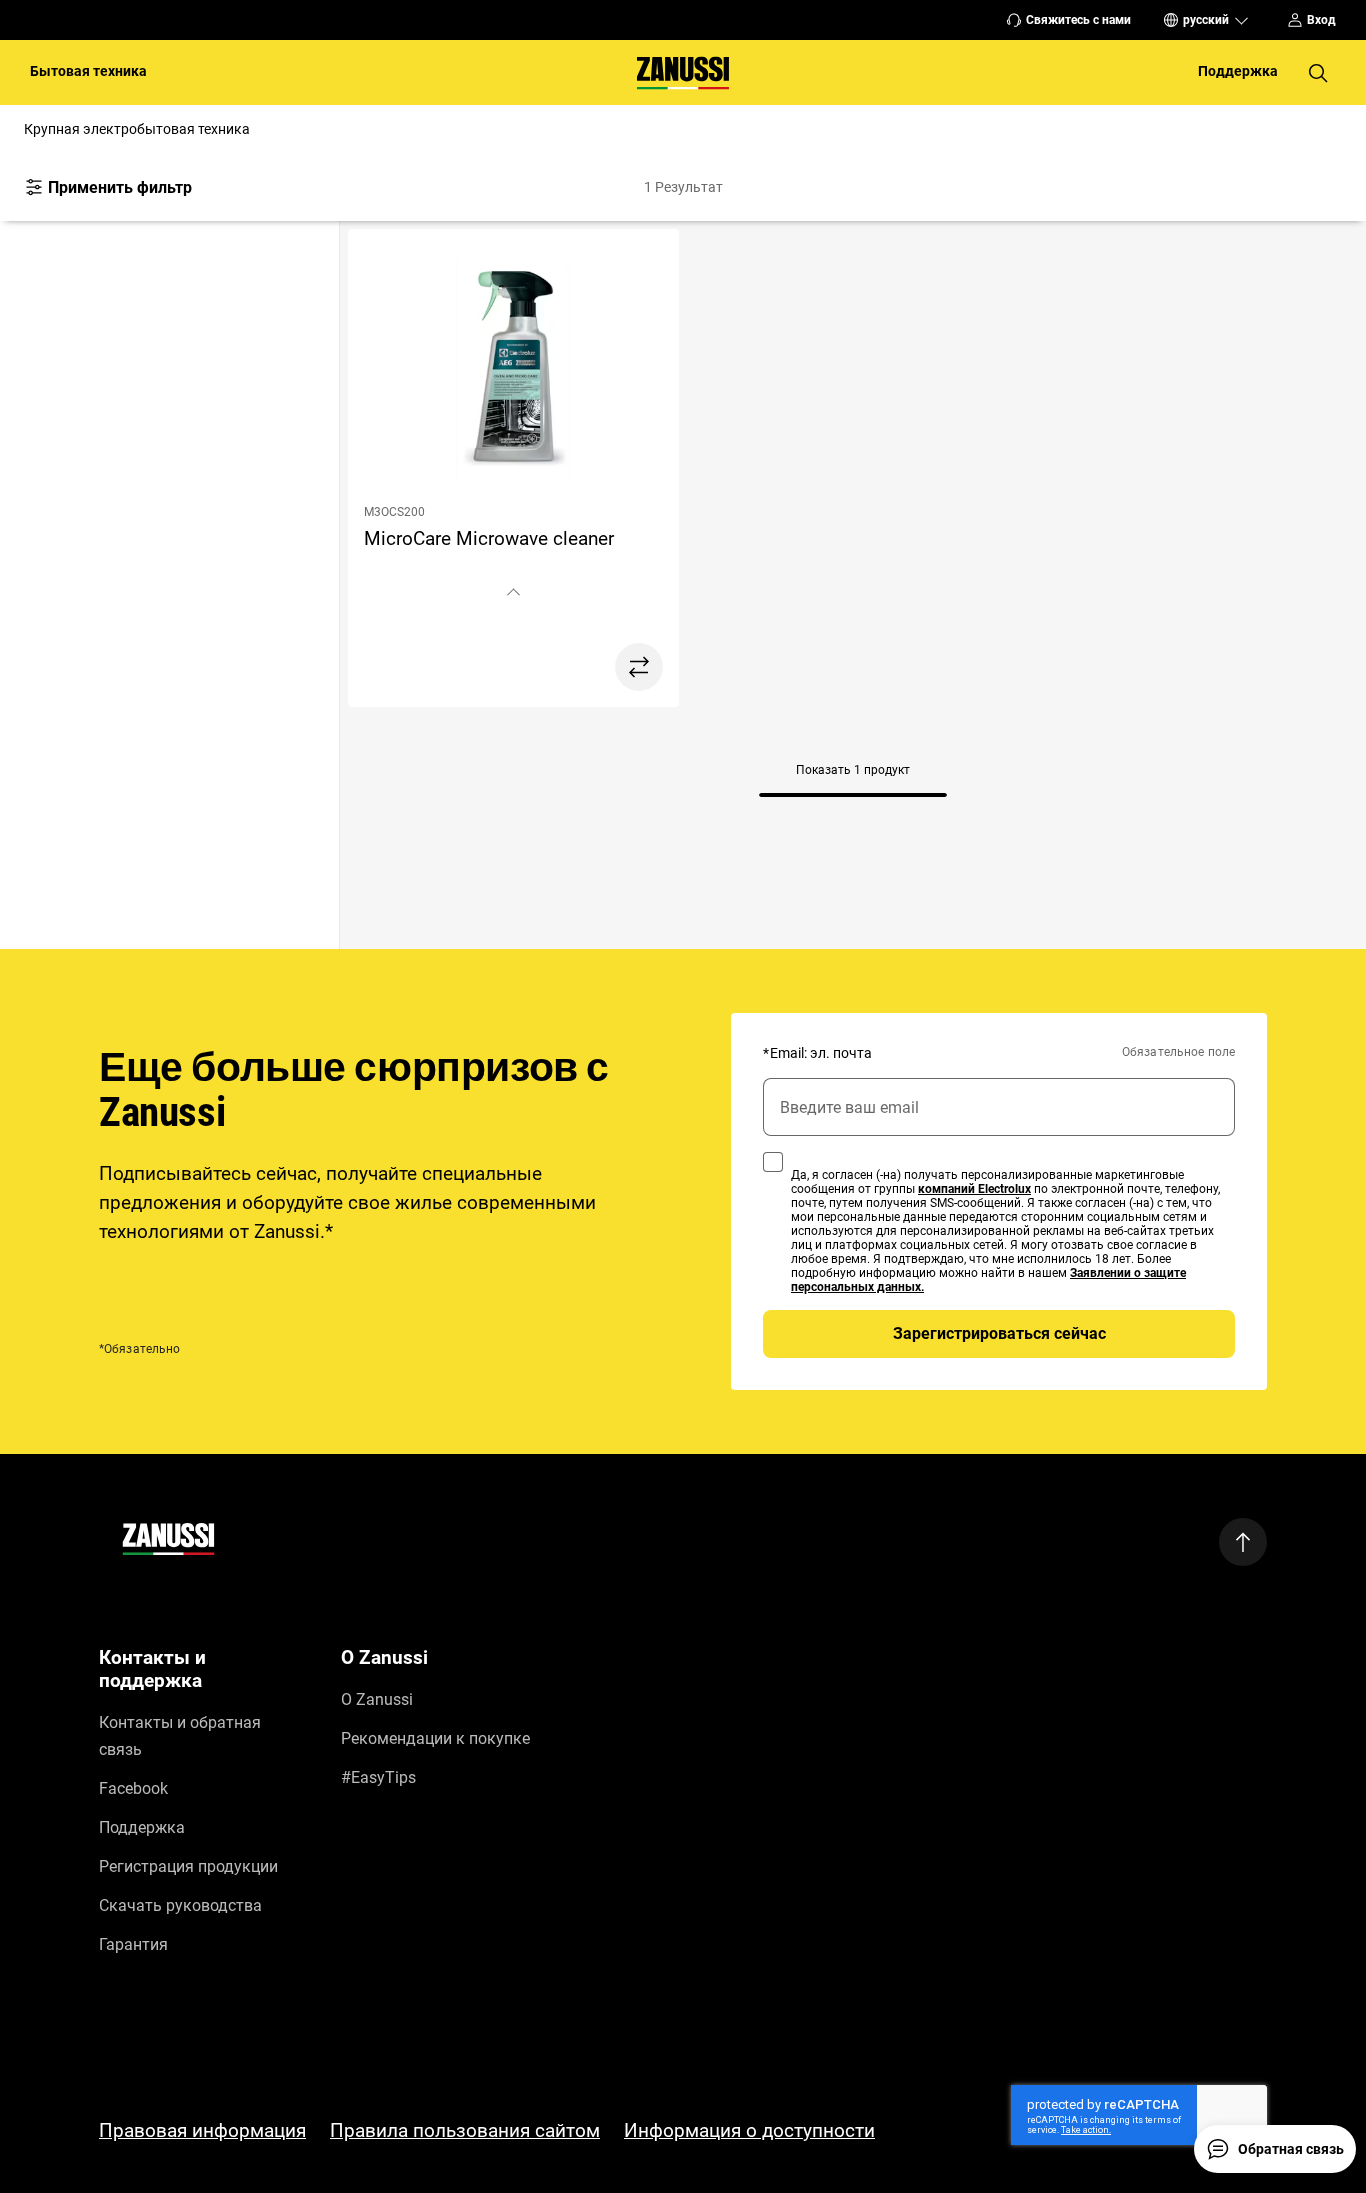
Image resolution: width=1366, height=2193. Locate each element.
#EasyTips (378, 1777)
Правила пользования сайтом (465, 2130)
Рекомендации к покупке (435, 1738)
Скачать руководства (180, 1905)
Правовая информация (202, 2130)
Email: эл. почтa (817, 1053)
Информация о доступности (749, 2130)
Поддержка (142, 1827)
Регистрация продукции (188, 1866)
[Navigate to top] (1243, 1542)
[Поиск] (1318, 73)
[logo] (168, 1542)
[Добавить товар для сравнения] (639, 667)
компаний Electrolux (974, 1189)
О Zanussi (377, 1699)
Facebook (133, 1788)
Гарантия (133, 1944)
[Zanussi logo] (683, 72)
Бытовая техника (88, 71)
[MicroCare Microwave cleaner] (514, 374)
